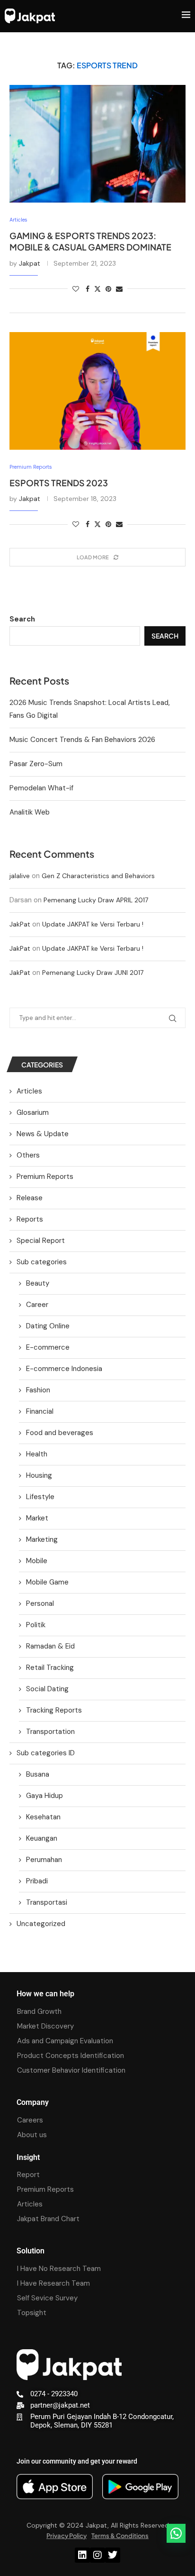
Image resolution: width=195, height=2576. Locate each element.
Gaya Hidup (44, 1796)
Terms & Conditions (120, 2536)
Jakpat (30, 263)
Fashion (38, 1390)
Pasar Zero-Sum (36, 764)
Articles (29, 1091)
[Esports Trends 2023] (97, 391)
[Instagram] (97, 2555)
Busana (38, 1774)
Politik (36, 1625)
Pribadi (37, 1881)
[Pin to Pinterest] (108, 289)
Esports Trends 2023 (59, 483)
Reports (30, 1219)
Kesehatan (43, 1817)
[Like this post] (76, 289)
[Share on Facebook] (88, 289)
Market (37, 1518)
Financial (40, 1411)
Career (37, 1305)
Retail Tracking (50, 1668)
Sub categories (42, 1262)
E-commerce (48, 1347)
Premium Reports (45, 1177)
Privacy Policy (66, 2536)
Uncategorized (41, 1924)
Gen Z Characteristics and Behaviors (98, 876)
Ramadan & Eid (50, 1646)
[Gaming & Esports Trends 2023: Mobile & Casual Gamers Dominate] (97, 144)
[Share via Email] (119, 289)
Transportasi (47, 1902)
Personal (40, 1603)
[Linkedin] (82, 2555)
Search (22, 619)
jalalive (20, 876)
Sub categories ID (46, 1753)
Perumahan (44, 1860)
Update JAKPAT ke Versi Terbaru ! (93, 924)
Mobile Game (47, 1582)
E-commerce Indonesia (64, 1369)
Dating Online (48, 1326)
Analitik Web (30, 812)
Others (28, 1155)
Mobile (37, 1561)
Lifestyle (40, 1497)
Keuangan (42, 1838)
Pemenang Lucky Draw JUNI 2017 (93, 973)
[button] (176, 2533)
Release (30, 1198)
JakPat (20, 924)
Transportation (50, 1732)
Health (37, 1454)
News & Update (43, 1134)
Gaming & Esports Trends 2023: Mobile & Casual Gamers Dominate (90, 241)
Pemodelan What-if (41, 788)
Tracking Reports (54, 1710)
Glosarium (33, 1112)
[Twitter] (113, 2555)
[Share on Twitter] (97, 289)
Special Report (41, 1241)
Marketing (42, 1539)
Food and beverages (60, 1433)
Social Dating (47, 1689)
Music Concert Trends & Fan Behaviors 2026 (82, 740)
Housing (39, 1475)
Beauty (38, 1283)
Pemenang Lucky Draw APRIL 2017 (96, 900)
